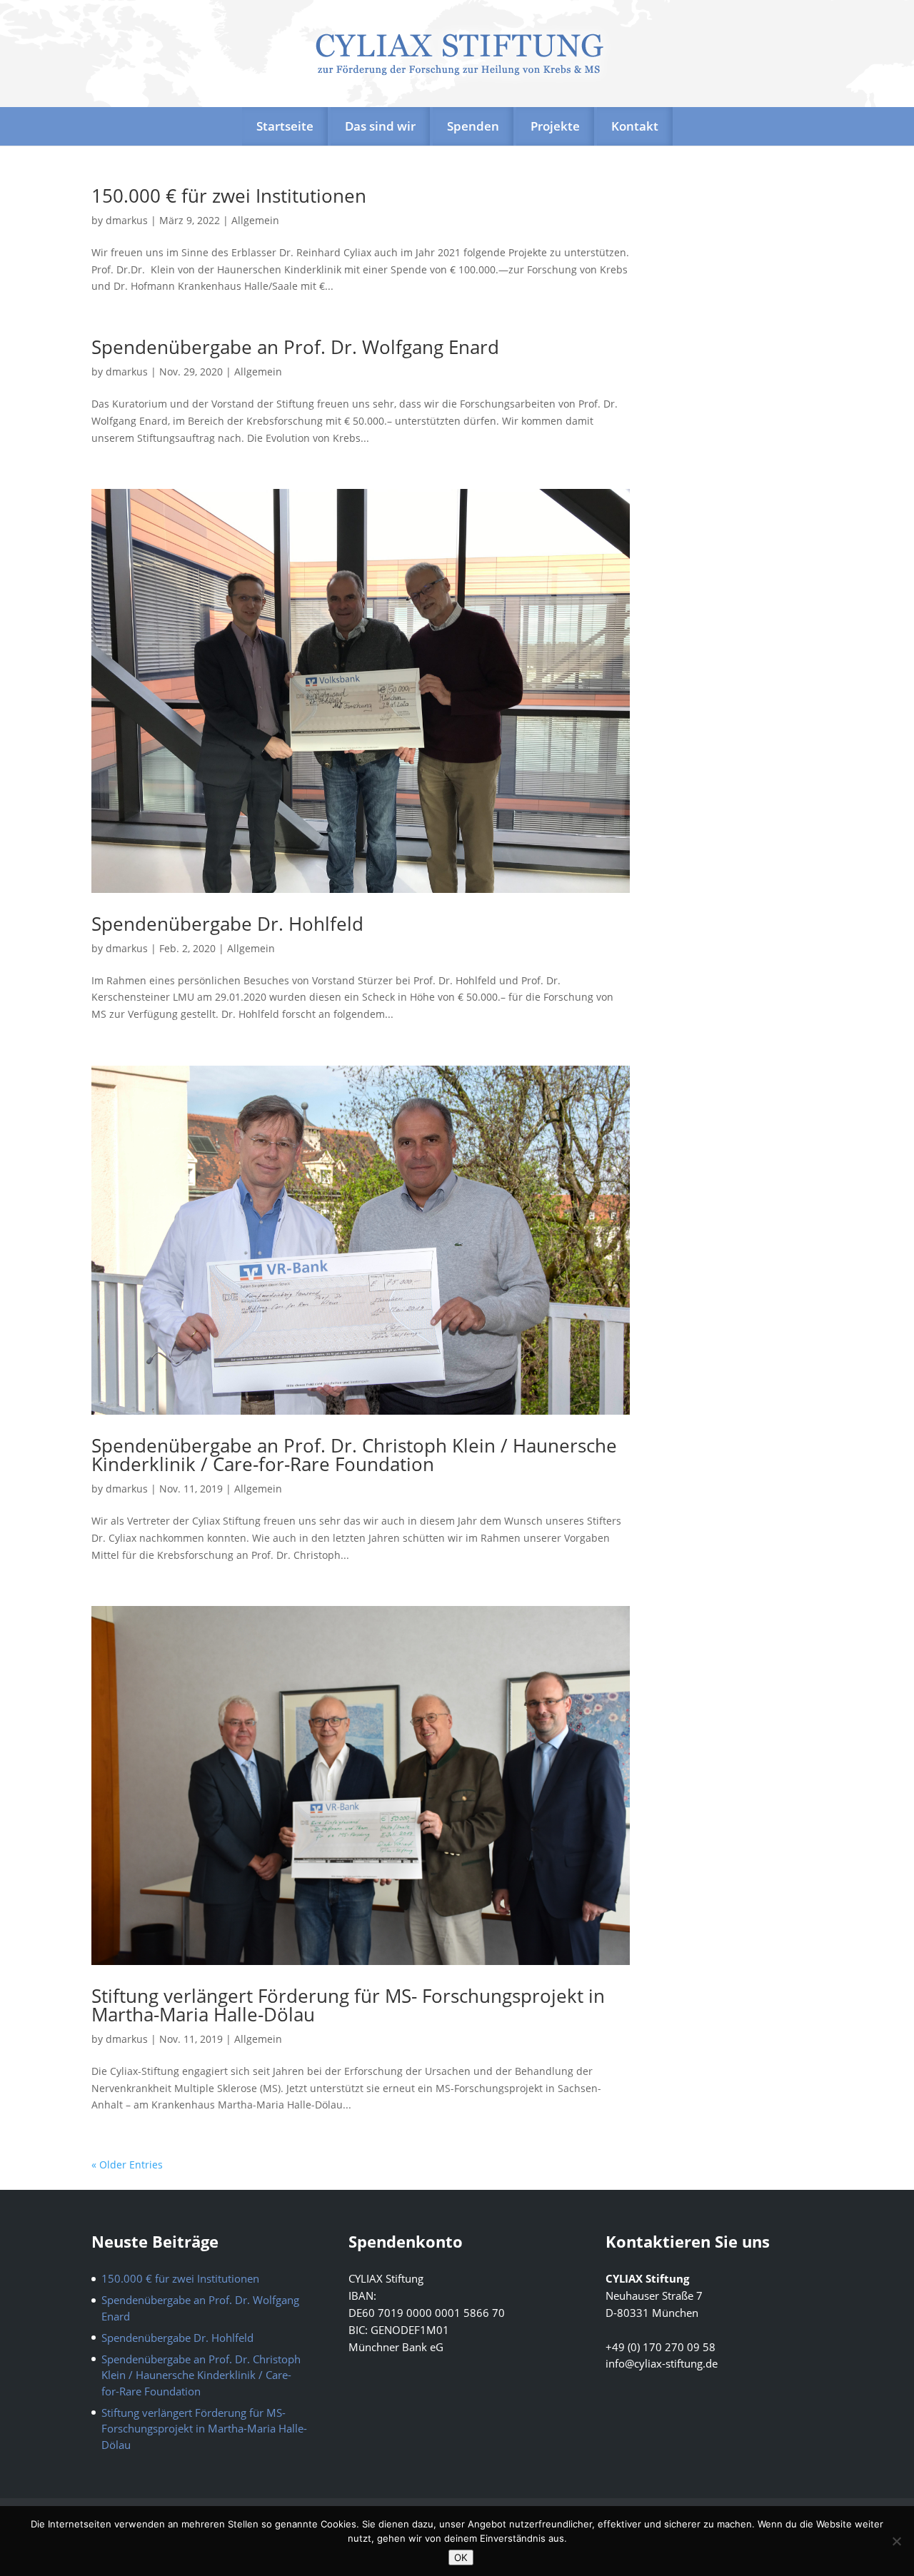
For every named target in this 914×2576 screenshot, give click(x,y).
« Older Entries (127, 2165)
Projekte (555, 126)
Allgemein (255, 220)
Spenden (473, 126)
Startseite (285, 126)
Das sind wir (380, 126)
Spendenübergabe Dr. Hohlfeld (227, 924)
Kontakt (635, 126)
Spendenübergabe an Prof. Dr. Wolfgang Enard (295, 347)
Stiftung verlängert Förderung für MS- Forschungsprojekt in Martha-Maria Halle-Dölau (348, 2005)
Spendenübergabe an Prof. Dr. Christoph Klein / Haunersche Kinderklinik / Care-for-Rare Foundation (354, 1455)
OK (461, 2557)
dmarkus (127, 220)
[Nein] (896, 2541)
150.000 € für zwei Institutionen (229, 196)
